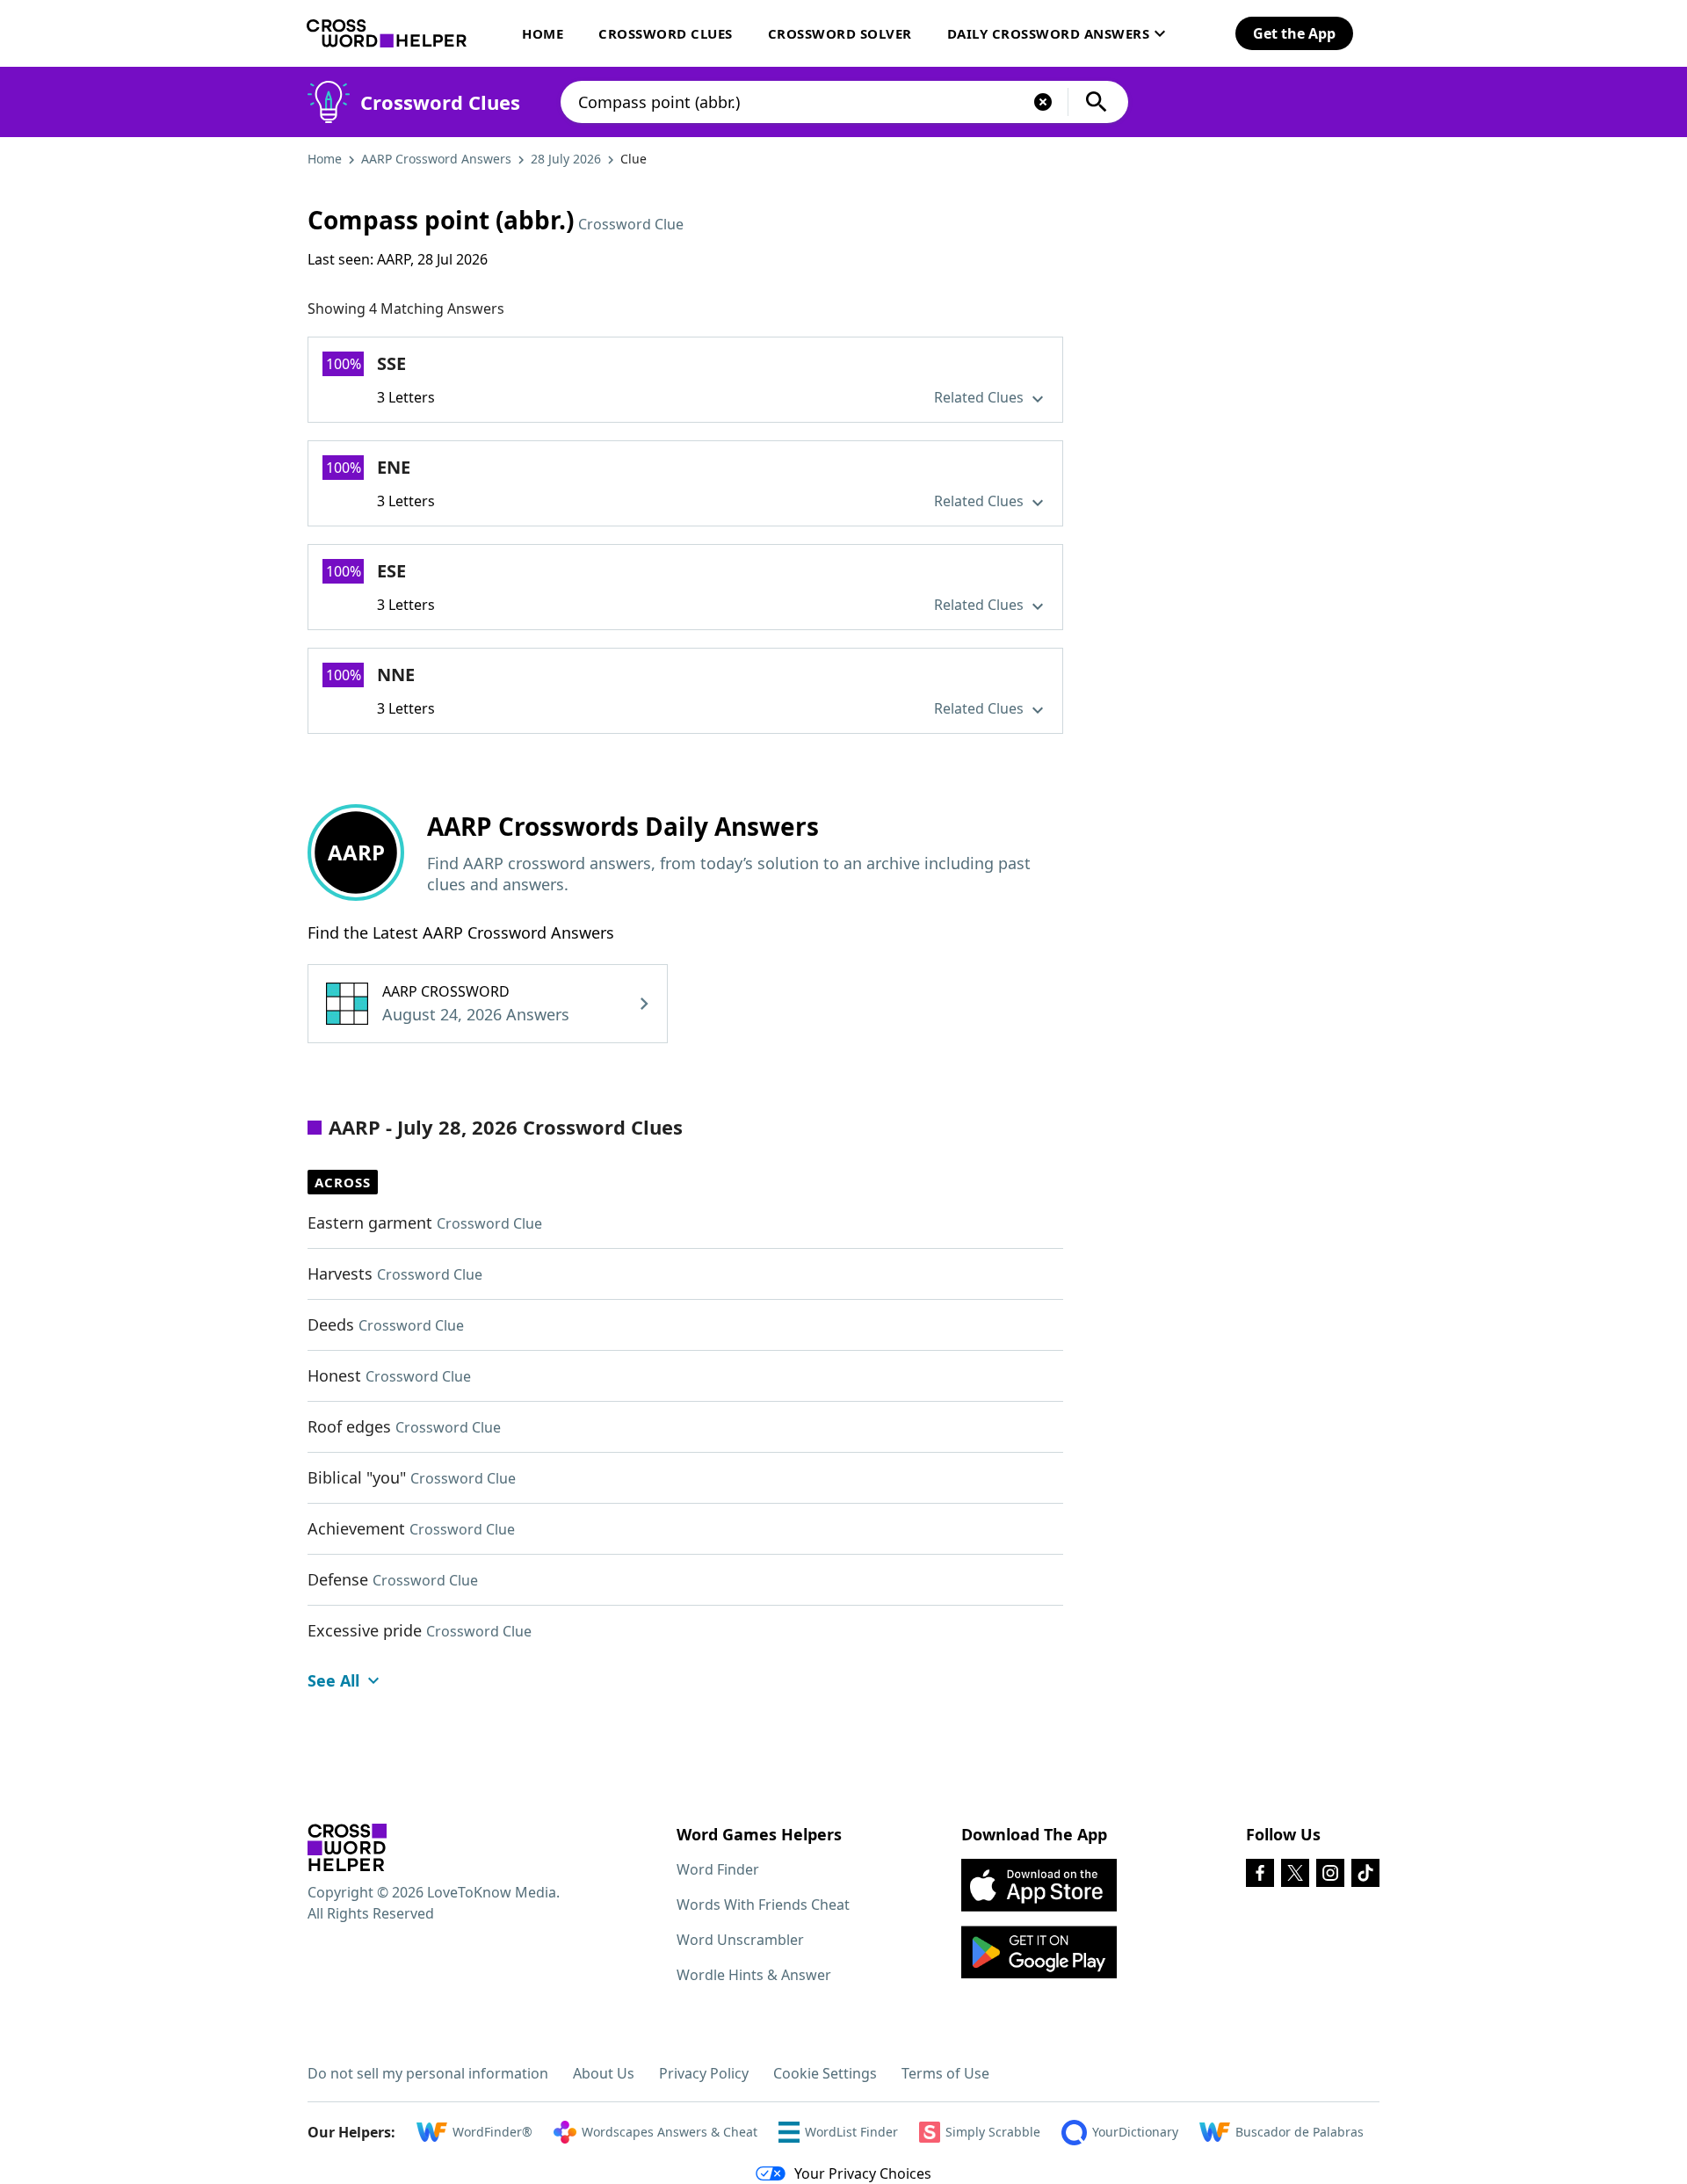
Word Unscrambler (740, 1940)
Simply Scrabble (993, 2132)
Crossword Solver (840, 33)
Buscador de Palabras (1300, 2132)
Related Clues (981, 397)
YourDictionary (1135, 2132)
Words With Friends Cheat (763, 1905)
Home (543, 33)
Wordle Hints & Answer (754, 1975)
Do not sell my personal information (428, 2073)
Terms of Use (945, 2073)
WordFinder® (492, 2132)
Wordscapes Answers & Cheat (670, 2132)
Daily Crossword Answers (1049, 33)
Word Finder (718, 1869)
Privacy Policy (704, 2073)
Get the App (1294, 33)
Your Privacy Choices (863, 2173)
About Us (604, 2073)
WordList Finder (851, 2132)
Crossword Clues (666, 33)
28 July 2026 (566, 159)
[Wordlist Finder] (347, 1847)
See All (333, 1680)
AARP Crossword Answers (436, 159)
